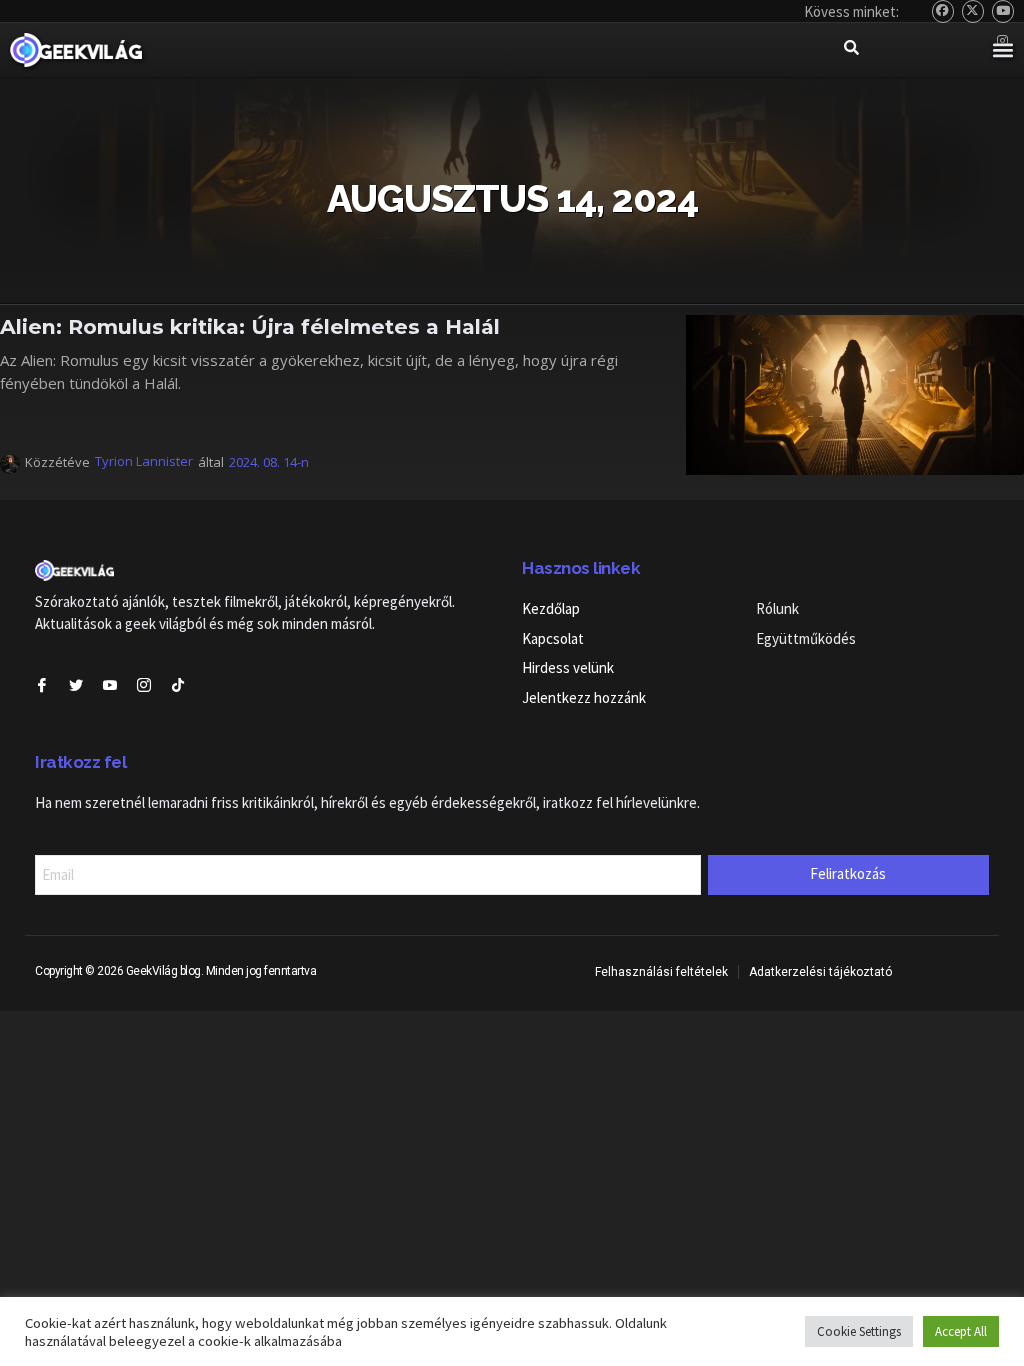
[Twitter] (973, 11)
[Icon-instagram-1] (144, 685)
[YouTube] (1003, 11)
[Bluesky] (943, 11)
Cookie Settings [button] (859, 1331)
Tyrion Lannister (144, 461)
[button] (1002, 50)
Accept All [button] (961, 1331)
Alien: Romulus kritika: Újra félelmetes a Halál (250, 326)
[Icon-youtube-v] (110, 685)
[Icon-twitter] (76, 685)
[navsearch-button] (851, 50)
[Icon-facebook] (42, 685)
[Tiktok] (178, 685)
